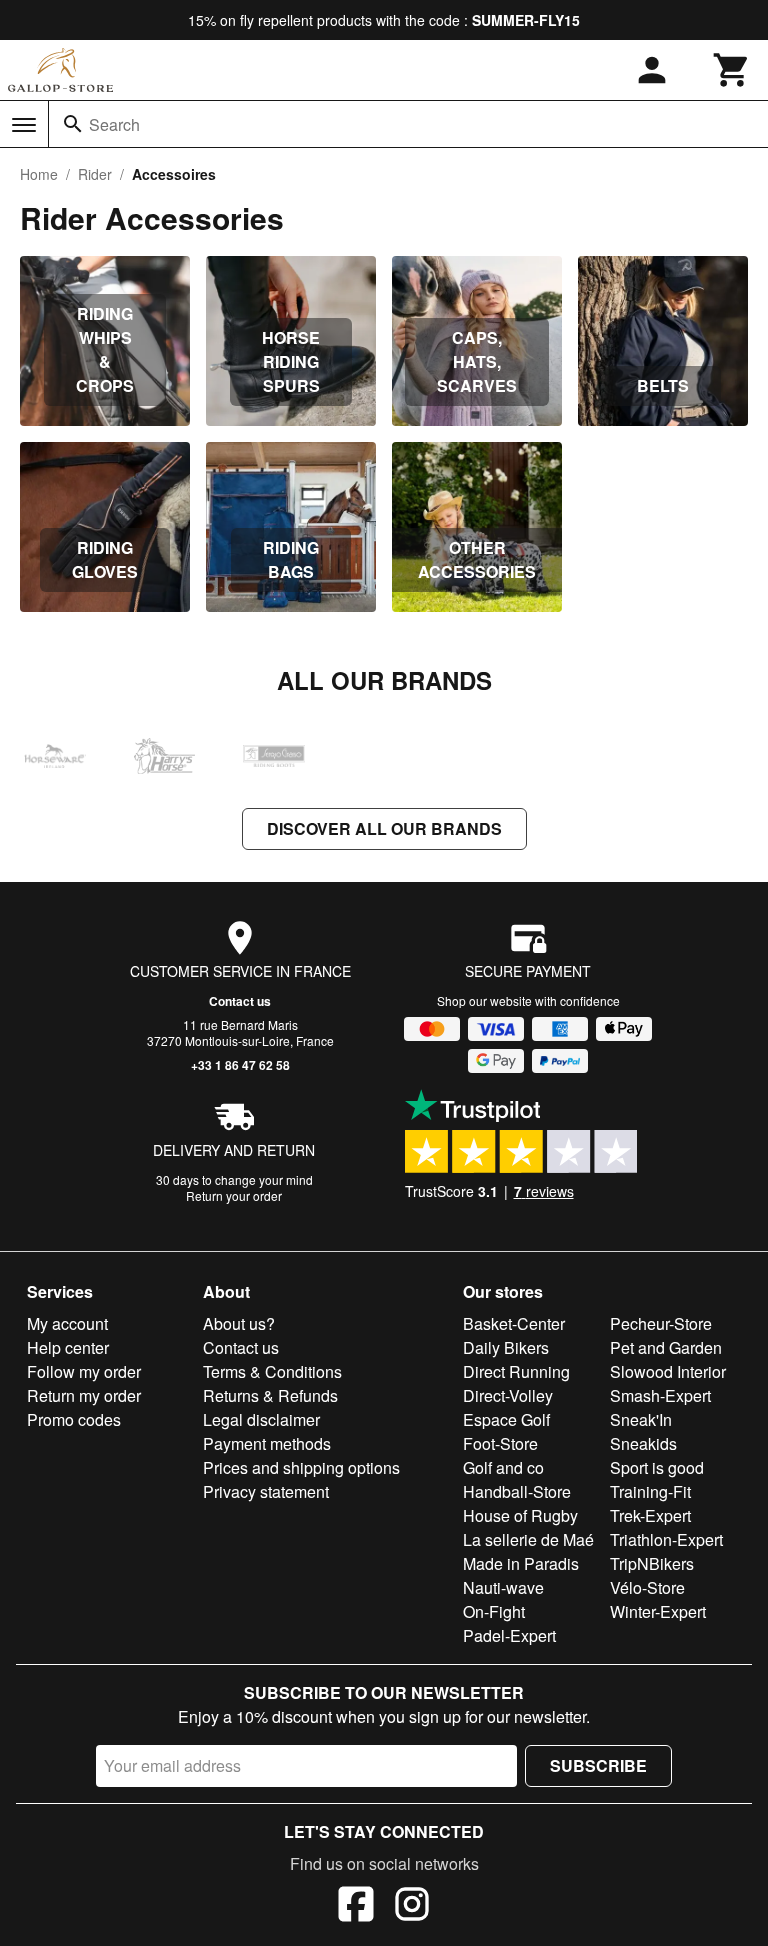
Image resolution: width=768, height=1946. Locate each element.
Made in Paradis (521, 1563)
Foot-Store (500, 1443)
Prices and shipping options (301, 1467)
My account (67, 1323)
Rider (95, 174)
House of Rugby (520, 1515)
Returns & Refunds (270, 1395)
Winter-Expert (658, 1611)
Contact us (240, 1001)
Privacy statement (266, 1491)
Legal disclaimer (261, 1419)
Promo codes (74, 1419)
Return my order (84, 1395)
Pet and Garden (666, 1347)
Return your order (234, 1195)
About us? (239, 1323)
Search (114, 124)
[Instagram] (412, 1907)
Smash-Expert (660, 1395)
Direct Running (516, 1371)
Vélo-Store (647, 1587)
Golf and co (503, 1467)
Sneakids (643, 1443)
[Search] (73, 124)
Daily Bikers (506, 1347)
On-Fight (494, 1611)
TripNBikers (652, 1563)
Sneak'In (641, 1419)
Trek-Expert (650, 1515)
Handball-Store (517, 1491)
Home (39, 174)
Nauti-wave (503, 1587)
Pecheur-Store (661, 1323)
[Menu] (24, 125)
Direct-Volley (508, 1395)
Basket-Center (514, 1323)
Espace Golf (506, 1419)
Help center (68, 1347)
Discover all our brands (384, 828)
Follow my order (84, 1371)
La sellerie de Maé (528, 1539)
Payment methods (267, 1443)
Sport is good (657, 1467)
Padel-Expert (509, 1635)
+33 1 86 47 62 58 (240, 1065)
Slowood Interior (668, 1371)
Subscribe (598, 1765)
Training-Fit (650, 1491)
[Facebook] (356, 1907)
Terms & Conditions (272, 1371)
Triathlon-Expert (666, 1539)
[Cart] (732, 70)
